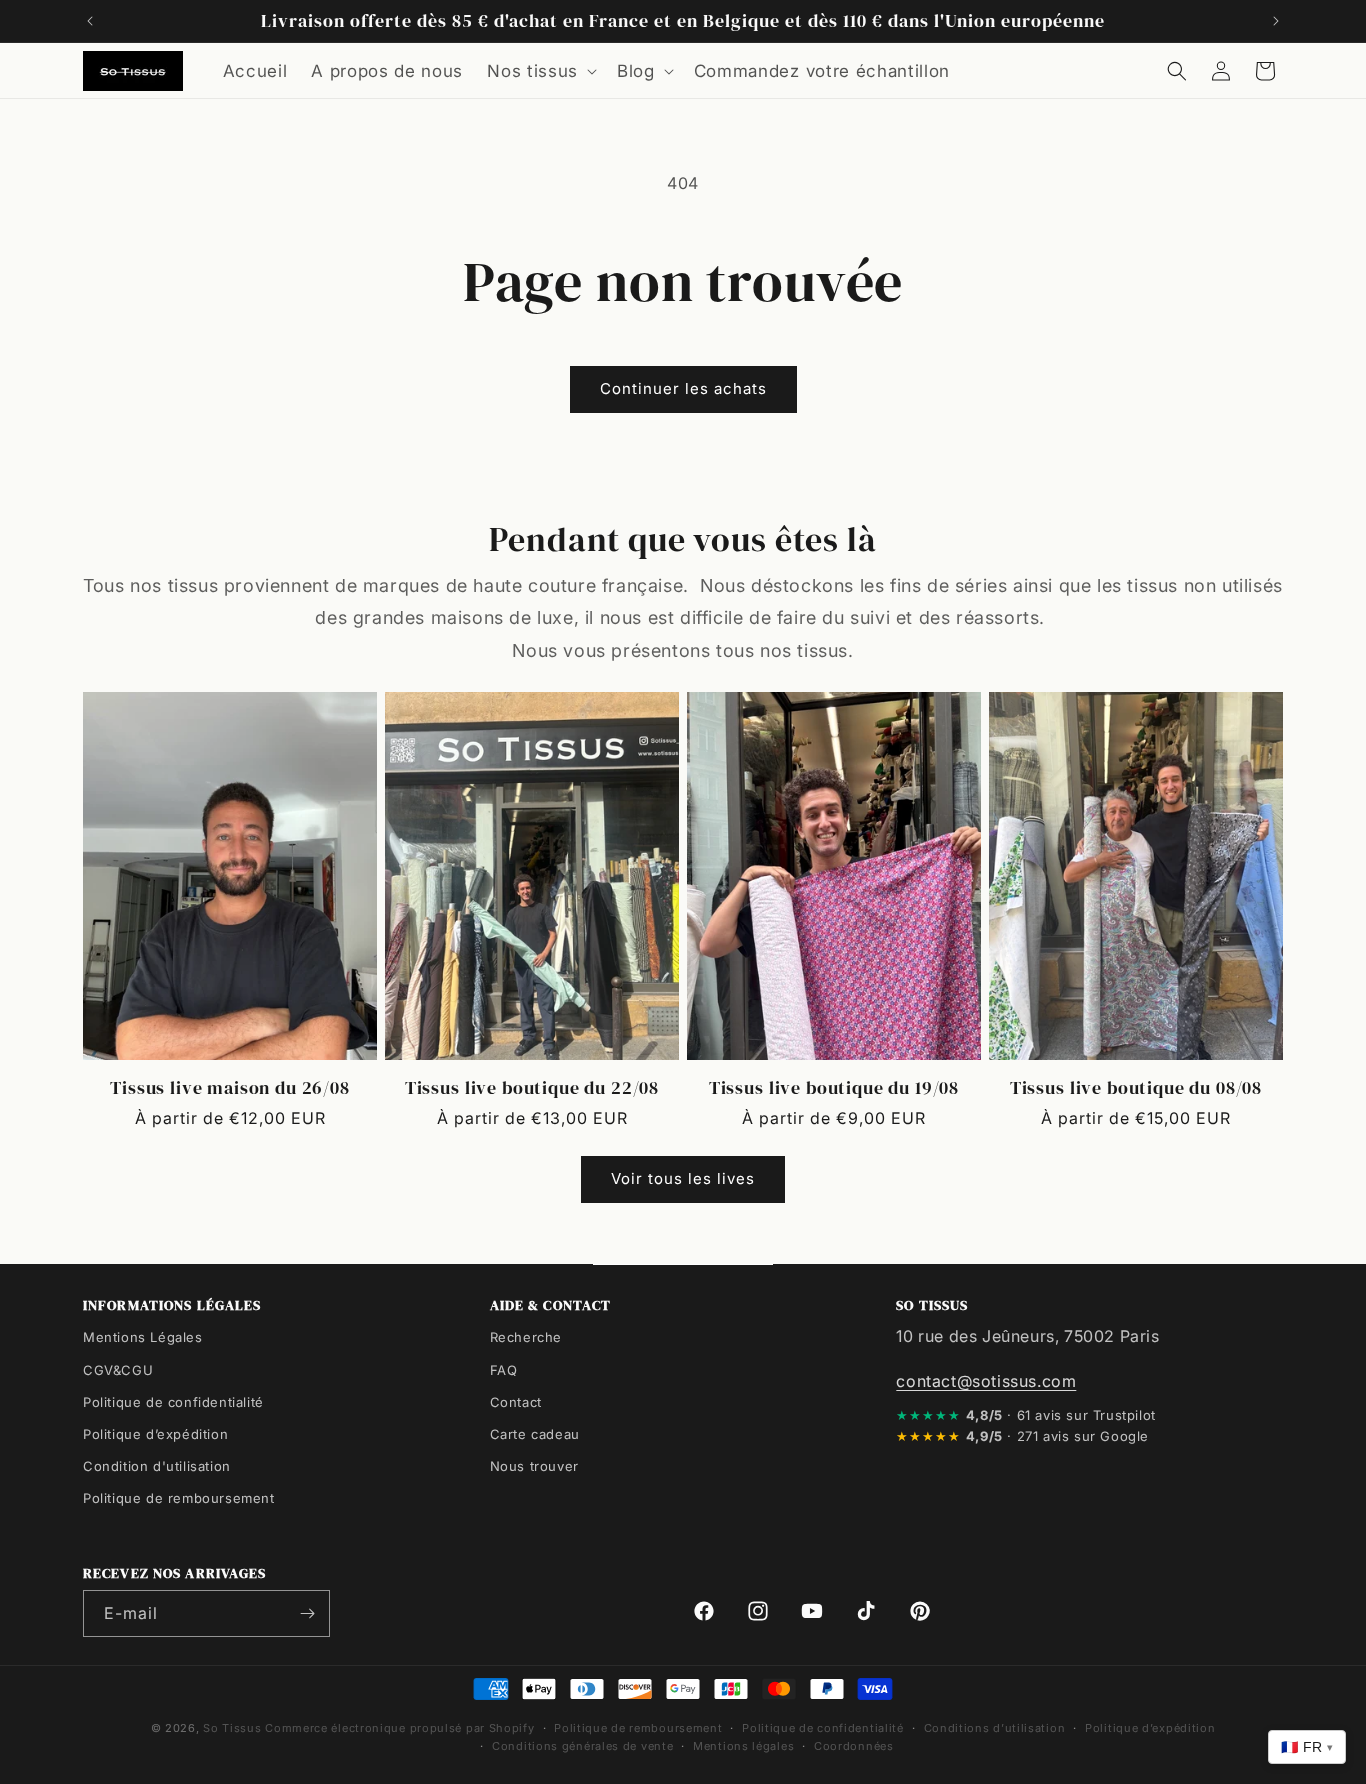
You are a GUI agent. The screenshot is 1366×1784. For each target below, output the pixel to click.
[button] (540, 71)
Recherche (526, 1337)
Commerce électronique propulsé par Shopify (399, 1728)
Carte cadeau (535, 1433)
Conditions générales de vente (582, 1746)
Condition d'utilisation (157, 1465)
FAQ (504, 1369)
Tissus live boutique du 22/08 (532, 1087)
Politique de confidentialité (173, 1401)
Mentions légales (743, 1746)
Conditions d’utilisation (995, 1728)
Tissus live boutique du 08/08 (1136, 1087)
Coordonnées (854, 1746)
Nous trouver (534, 1465)
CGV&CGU (118, 1369)
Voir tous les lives (683, 1179)
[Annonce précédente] (90, 21)
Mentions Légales (143, 1337)
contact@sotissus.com (986, 1380)
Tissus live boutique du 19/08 (834, 1087)
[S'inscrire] (307, 1613)
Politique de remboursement (179, 1497)
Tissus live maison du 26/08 (230, 1087)
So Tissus (234, 1728)
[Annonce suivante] (1276, 21)
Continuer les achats (683, 388)
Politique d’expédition (155, 1433)
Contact (516, 1401)
